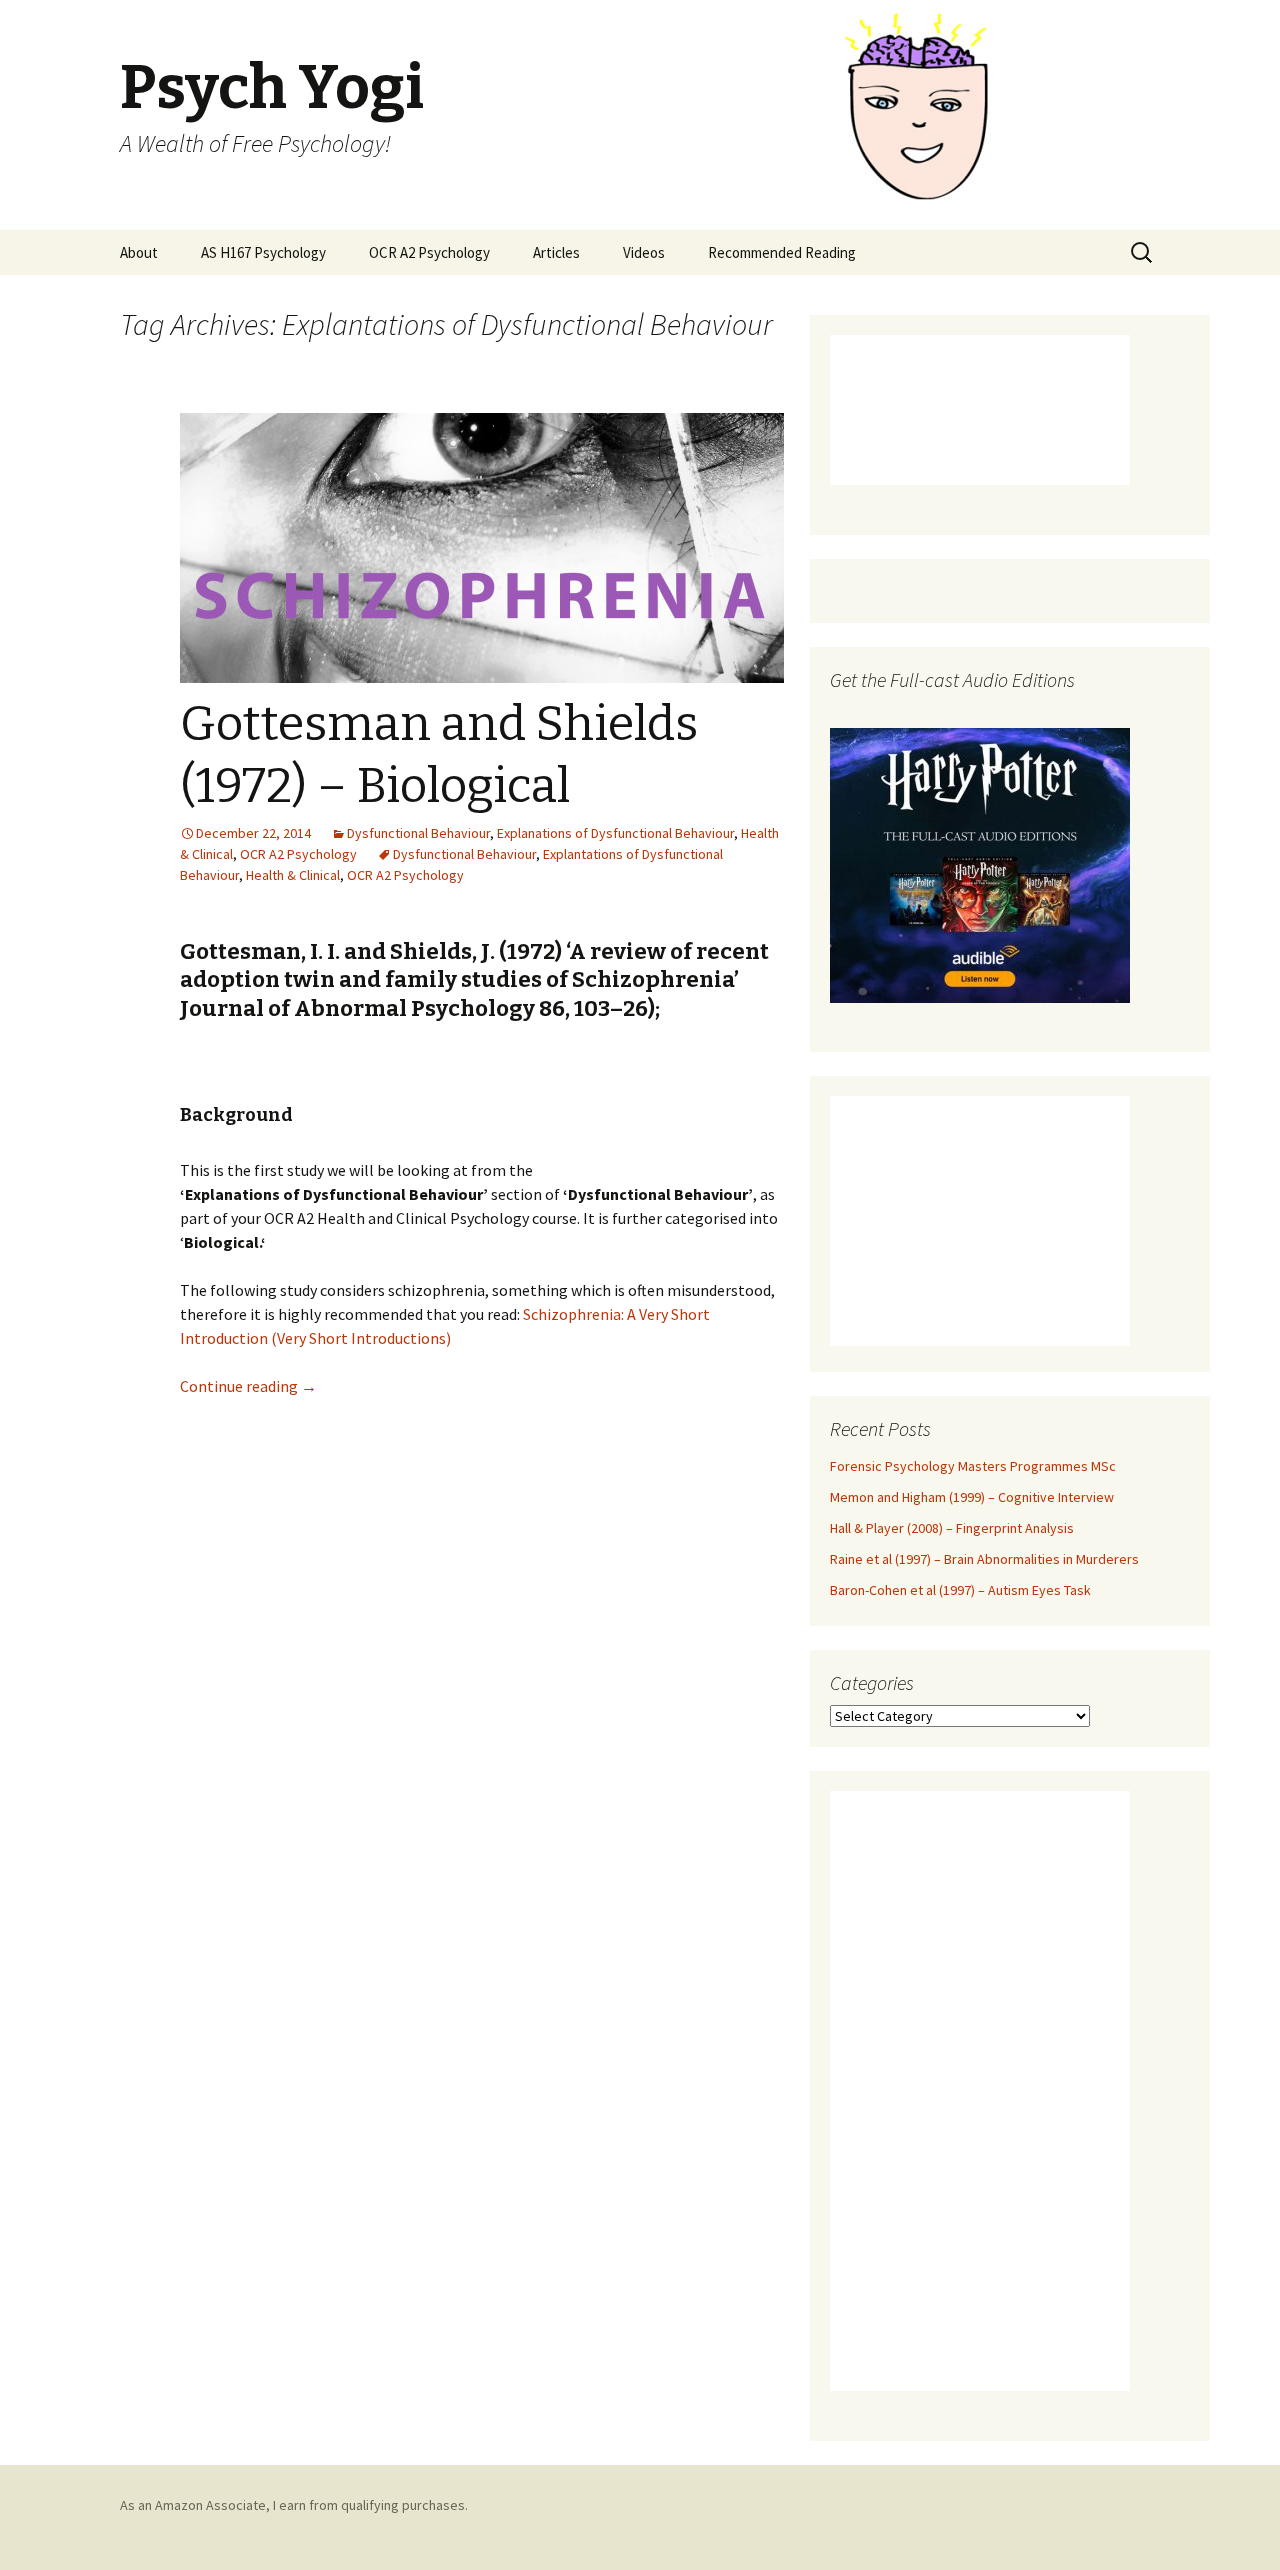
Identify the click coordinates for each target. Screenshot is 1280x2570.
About (139, 252)
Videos (644, 252)
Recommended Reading (782, 252)
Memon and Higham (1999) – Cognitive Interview (972, 1497)
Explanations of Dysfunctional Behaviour (615, 833)
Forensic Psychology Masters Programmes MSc (973, 1466)
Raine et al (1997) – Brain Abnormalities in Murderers (984, 1559)
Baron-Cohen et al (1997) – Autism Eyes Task (960, 1590)
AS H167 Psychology (263, 252)
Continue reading (248, 1386)
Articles (556, 252)
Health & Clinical (293, 875)
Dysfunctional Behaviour (418, 833)
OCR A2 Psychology (429, 252)
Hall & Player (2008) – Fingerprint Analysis (952, 1528)
